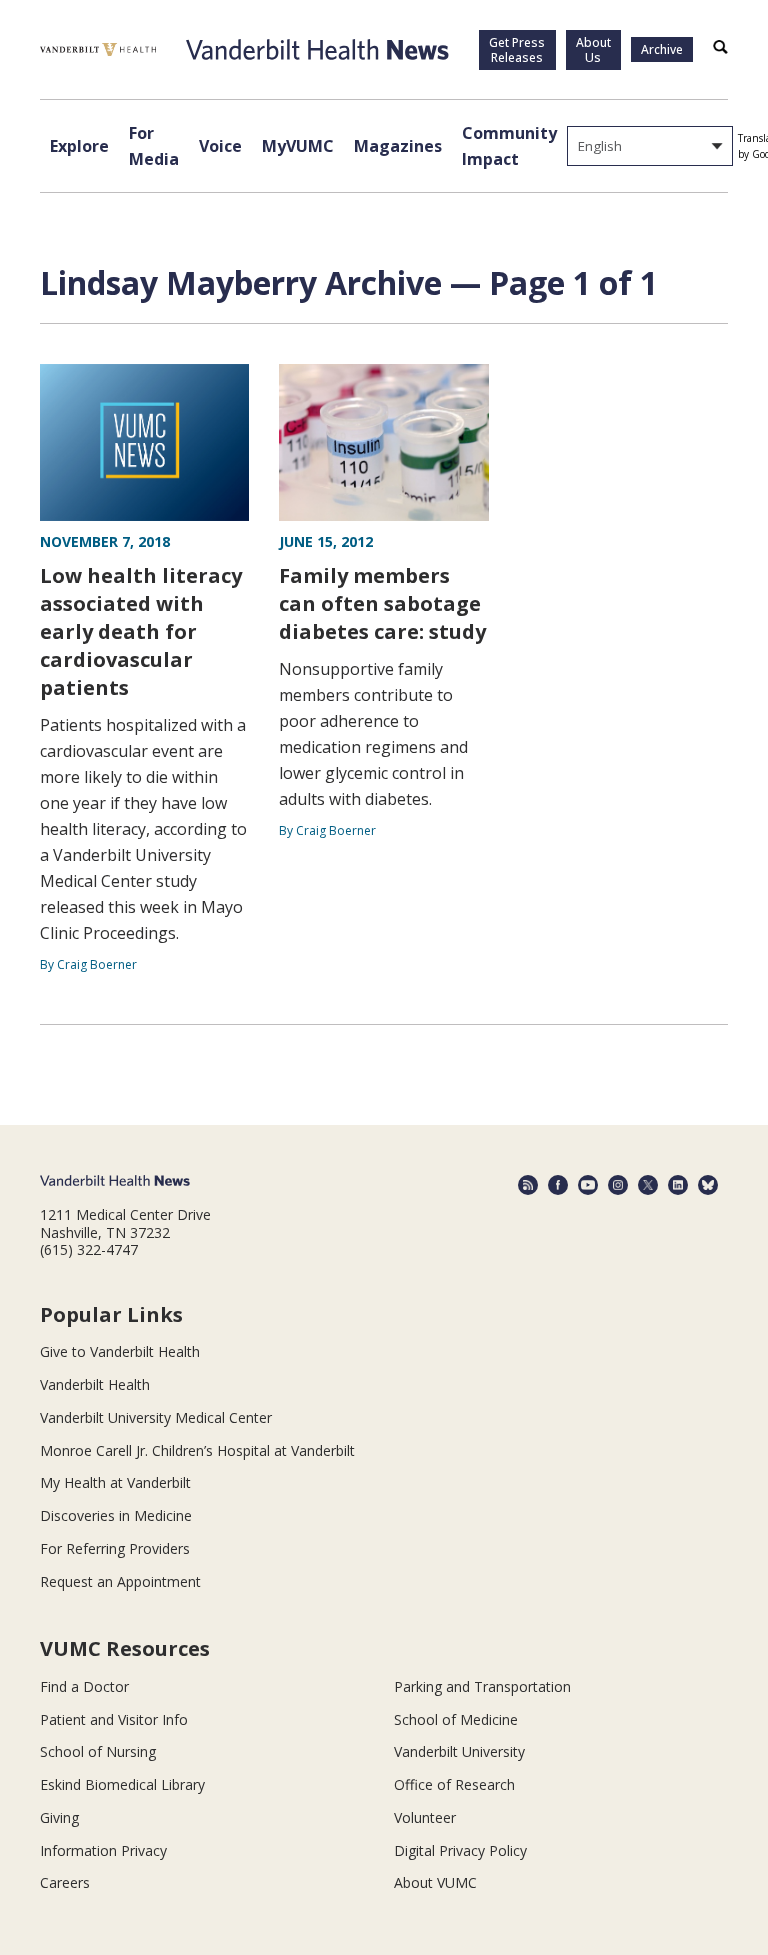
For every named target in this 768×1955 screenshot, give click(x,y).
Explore (79, 146)
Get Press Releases (517, 50)
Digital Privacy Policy (460, 1850)
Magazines (398, 146)
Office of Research (454, 1784)
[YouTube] (588, 1185)
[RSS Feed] (528, 1185)
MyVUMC (298, 146)
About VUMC (435, 1882)
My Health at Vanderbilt (115, 1482)
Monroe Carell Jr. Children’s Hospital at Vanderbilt (197, 1450)
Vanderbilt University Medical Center (156, 1417)
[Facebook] (558, 1185)
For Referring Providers (115, 1548)
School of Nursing (98, 1751)
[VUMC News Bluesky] (708, 1185)
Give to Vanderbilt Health (120, 1351)
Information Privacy (103, 1850)
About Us (593, 50)
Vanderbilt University (459, 1751)
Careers (65, 1882)
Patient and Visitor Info (114, 1719)
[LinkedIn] (678, 1185)
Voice (220, 146)
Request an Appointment (120, 1581)
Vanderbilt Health (95, 1384)
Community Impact (509, 146)
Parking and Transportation (482, 1686)
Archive (662, 49)
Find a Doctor (84, 1686)
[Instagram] (618, 1185)
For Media (154, 146)
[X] (648, 1185)
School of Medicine (456, 1719)
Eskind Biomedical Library (122, 1784)
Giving (59, 1817)
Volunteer (425, 1817)
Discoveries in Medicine (116, 1515)
